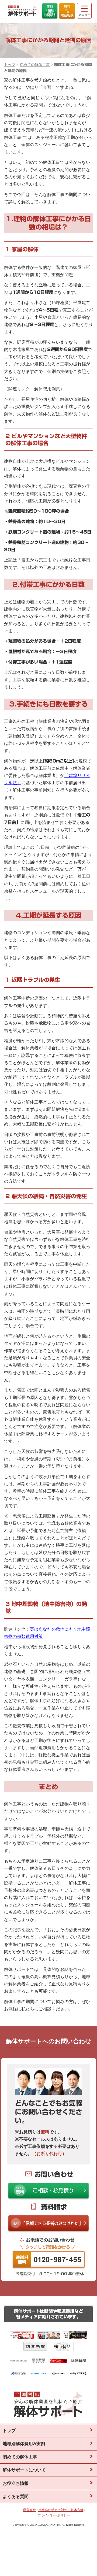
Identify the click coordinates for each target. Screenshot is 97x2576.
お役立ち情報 (16, 2483)
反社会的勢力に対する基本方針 (61, 2510)
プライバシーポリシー (54, 2515)
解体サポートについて (24, 2470)
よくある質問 (16, 2497)
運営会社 (29, 2510)
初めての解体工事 (35, 65)
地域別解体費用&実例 (24, 2444)
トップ (10, 65)
